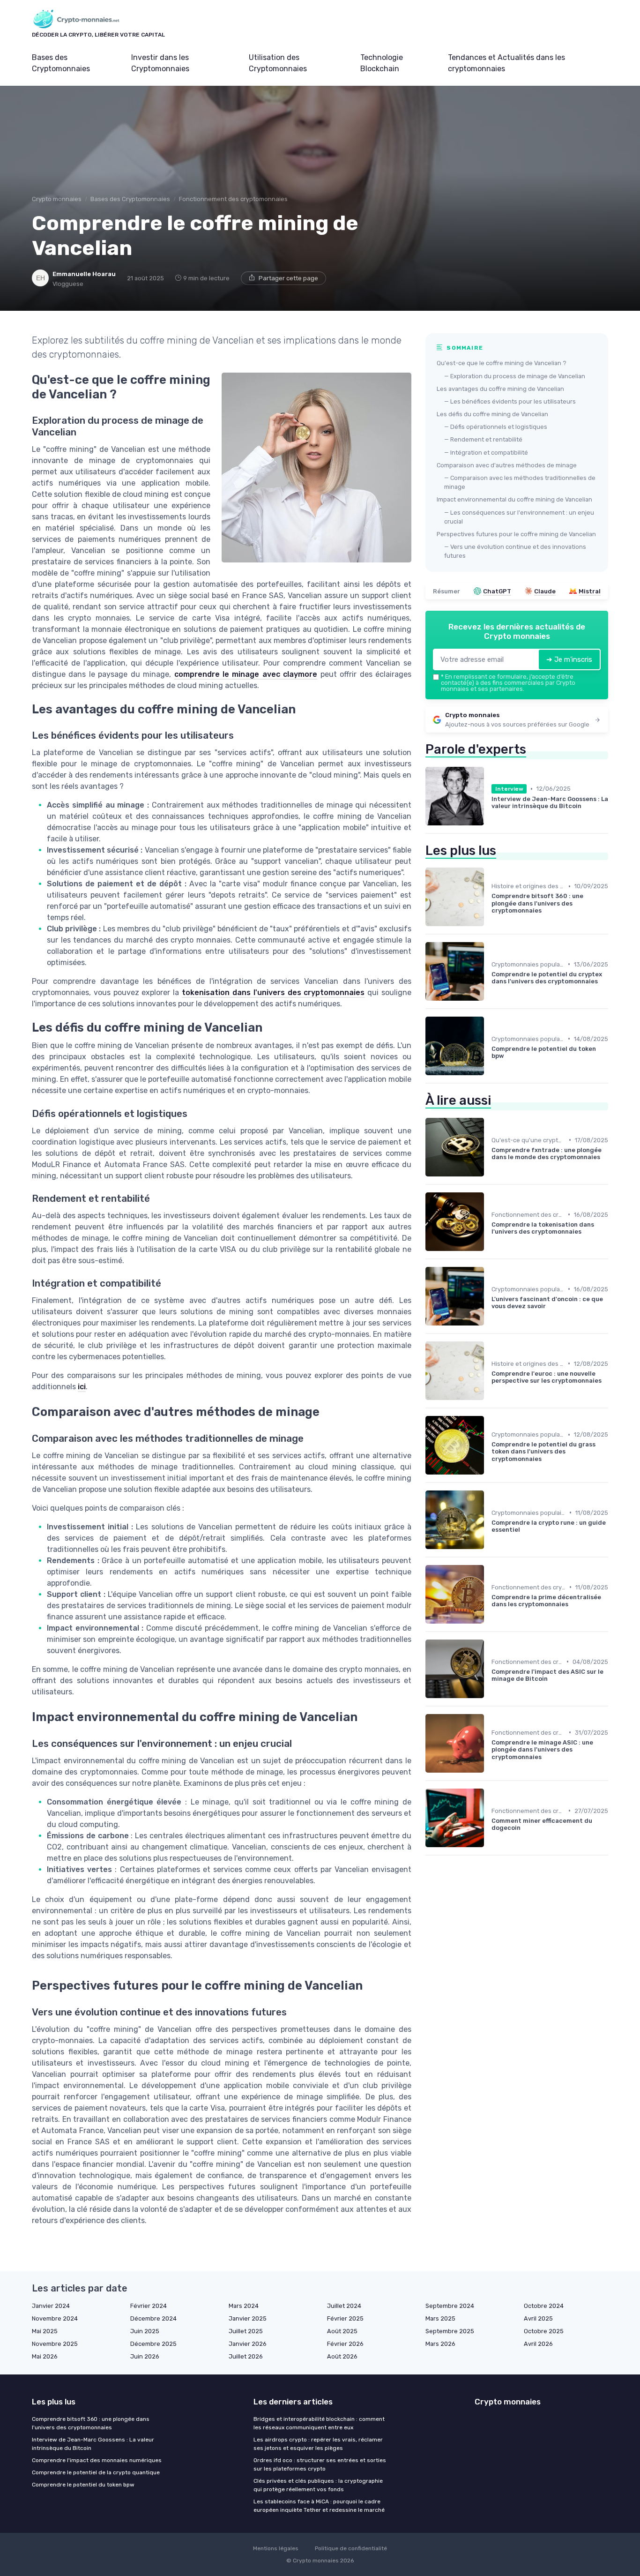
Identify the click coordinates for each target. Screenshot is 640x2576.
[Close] (490, 1262)
